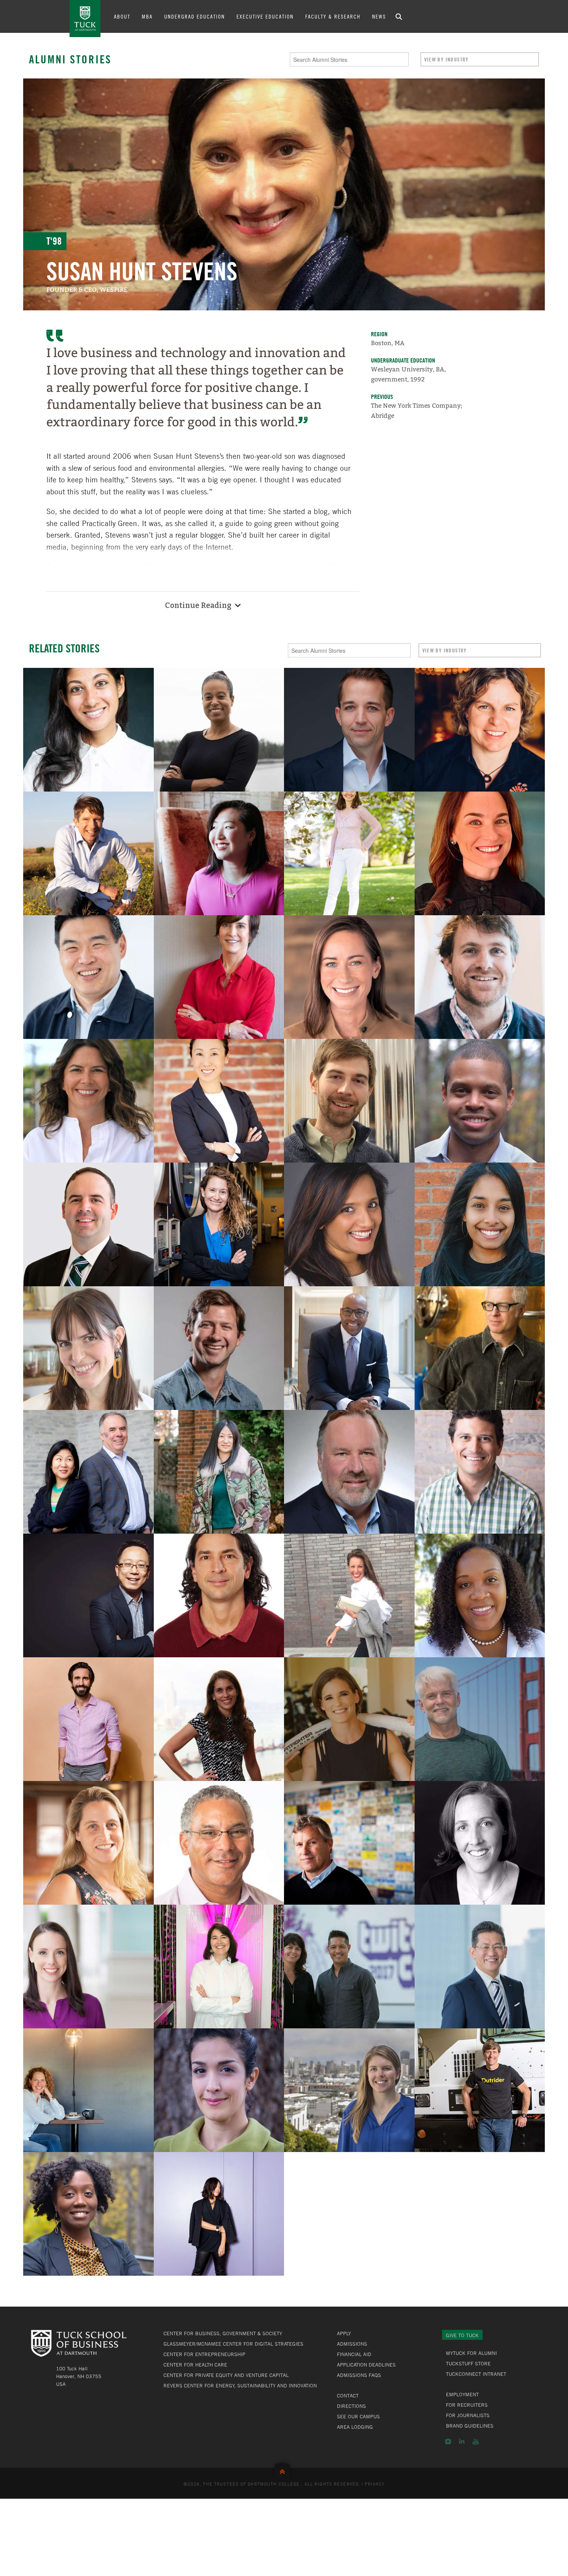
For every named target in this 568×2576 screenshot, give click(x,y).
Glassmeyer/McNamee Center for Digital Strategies (233, 2344)
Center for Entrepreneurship (204, 2354)
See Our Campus (358, 2416)
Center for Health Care (195, 2365)
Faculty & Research (333, 16)
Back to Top (284, 2470)
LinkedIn (462, 2441)
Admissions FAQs (359, 2375)
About (122, 16)
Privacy (375, 2484)
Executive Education (265, 16)
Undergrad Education (195, 16)
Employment (462, 2394)
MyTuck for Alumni (471, 2353)
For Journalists (468, 2415)
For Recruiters (467, 2405)
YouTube (476, 2441)
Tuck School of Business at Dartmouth (85, 19)
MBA (147, 16)
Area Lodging (355, 2427)
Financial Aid (354, 2354)
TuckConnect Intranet (476, 2374)
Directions (351, 2406)
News (379, 16)
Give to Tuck (462, 2335)
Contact (348, 2396)
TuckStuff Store (468, 2363)
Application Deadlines (366, 2365)
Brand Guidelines (470, 2426)
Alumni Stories (70, 59)
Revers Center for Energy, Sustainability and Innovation (240, 2385)
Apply (344, 2333)
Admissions (352, 2344)
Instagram (448, 2441)
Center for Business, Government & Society (223, 2333)
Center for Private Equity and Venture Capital (226, 2375)
